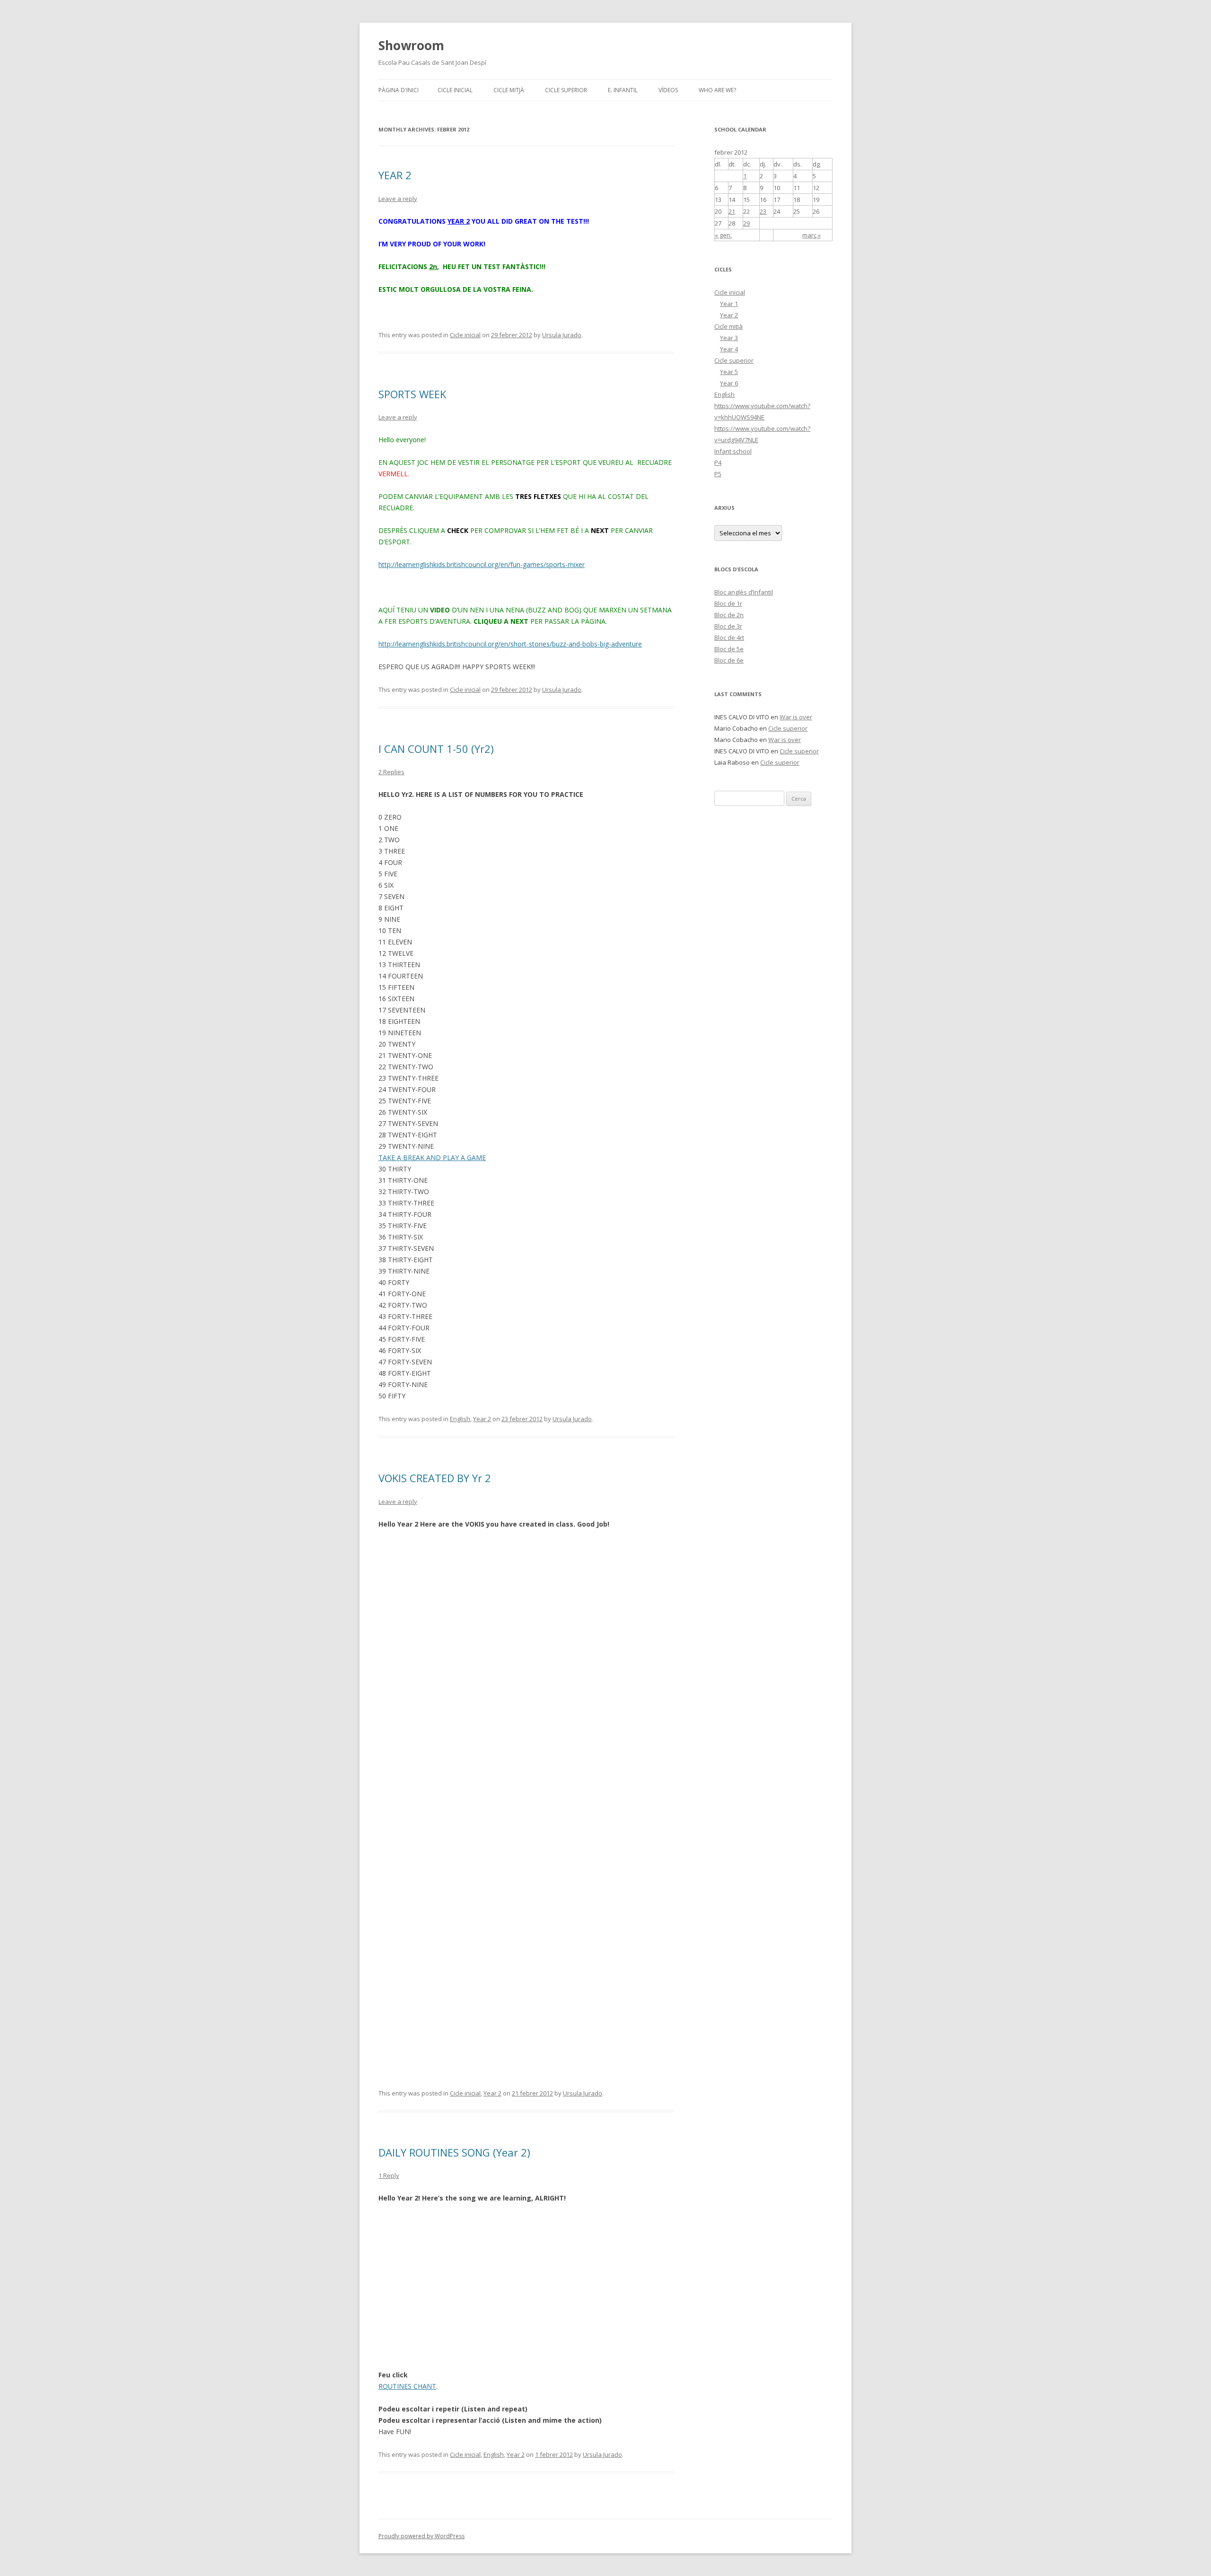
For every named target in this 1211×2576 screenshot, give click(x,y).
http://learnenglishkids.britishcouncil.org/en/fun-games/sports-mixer (482, 564)
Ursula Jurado (562, 335)
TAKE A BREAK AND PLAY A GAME (432, 1157)
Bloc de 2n (729, 615)
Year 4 (729, 349)
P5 (718, 474)
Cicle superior (566, 90)
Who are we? (717, 90)
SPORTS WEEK (412, 394)
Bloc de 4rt (729, 637)
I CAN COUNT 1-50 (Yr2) (436, 749)
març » (812, 235)
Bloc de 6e (729, 660)
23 (763, 211)
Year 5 (729, 372)
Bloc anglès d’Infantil (744, 592)
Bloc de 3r (728, 626)
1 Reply (389, 2175)
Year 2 (482, 1419)
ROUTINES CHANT (407, 2386)
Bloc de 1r (728, 603)
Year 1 (729, 304)
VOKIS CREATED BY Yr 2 (435, 1478)
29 (746, 223)
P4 (718, 463)
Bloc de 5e (729, 649)
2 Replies (391, 772)
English (460, 1419)
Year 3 (729, 338)
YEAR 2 (395, 175)
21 (732, 211)
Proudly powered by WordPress (421, 2536)
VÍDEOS (668, 90)
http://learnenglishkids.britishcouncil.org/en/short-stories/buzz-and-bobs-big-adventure (510, 644)
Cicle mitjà (509, 90)
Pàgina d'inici (399, 90)
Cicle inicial (455, 90)
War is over (796, 717)
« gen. (723, 235)
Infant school (733, 451)
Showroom (411, 45)
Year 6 (729, 383)
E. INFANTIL (623, 90)
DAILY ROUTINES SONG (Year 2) (454, 2152)
